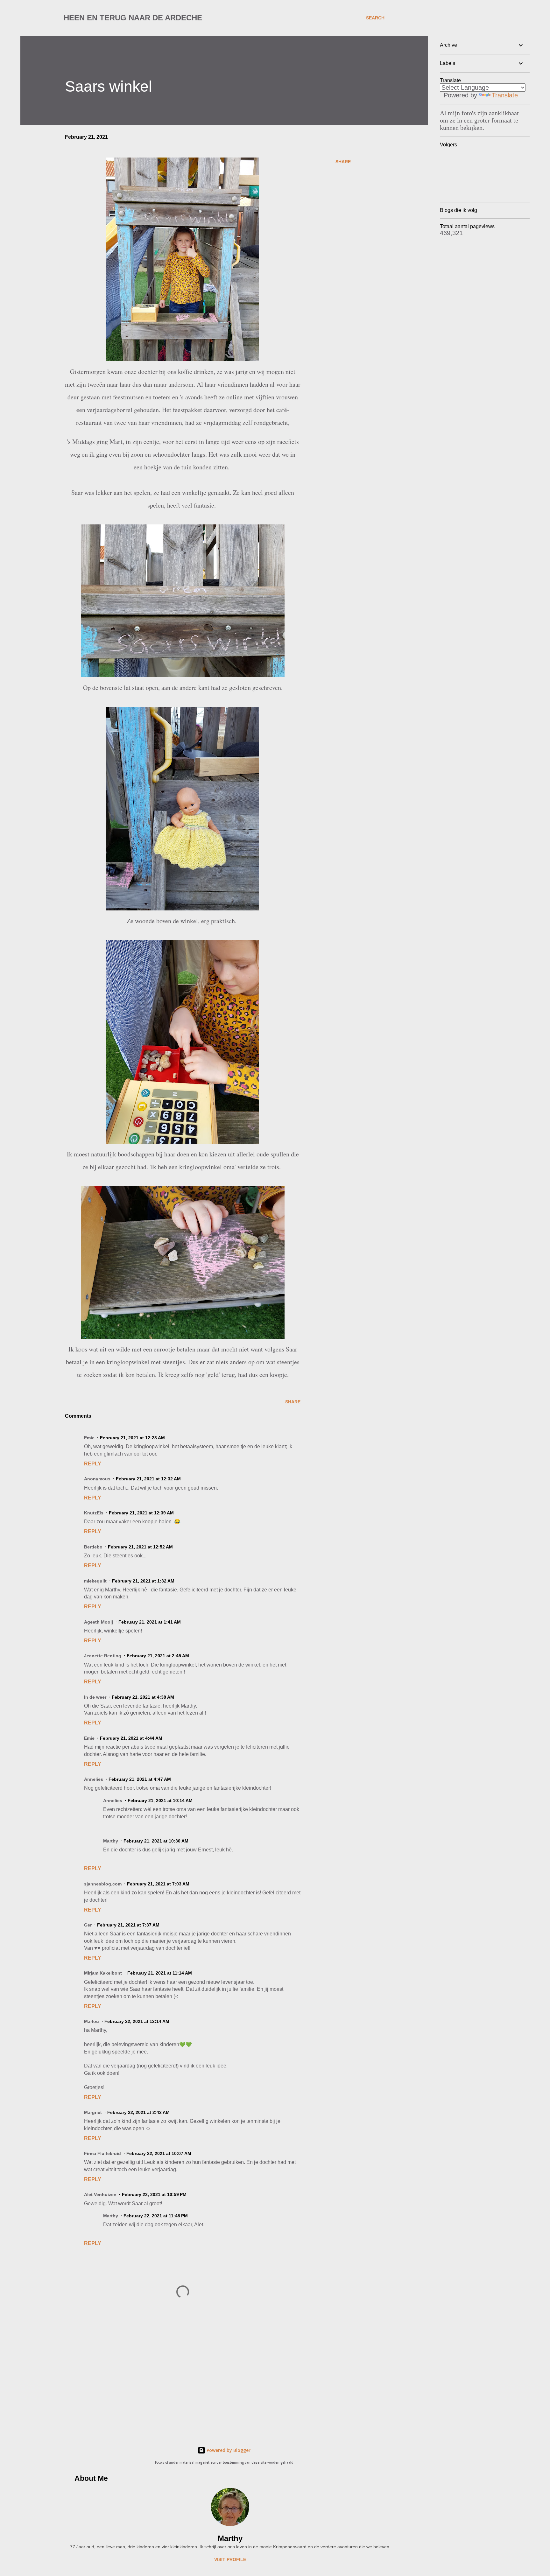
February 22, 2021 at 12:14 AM (137, 2021)
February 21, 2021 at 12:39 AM (141, 1513)
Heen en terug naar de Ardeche (133, 18)
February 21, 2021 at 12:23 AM (132, 1438)
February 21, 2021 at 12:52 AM (140, 1547)
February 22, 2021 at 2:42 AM (138, 2112)
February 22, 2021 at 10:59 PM (154, 2194)
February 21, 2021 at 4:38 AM (143, 1697)
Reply (93, 1464)
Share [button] (343, 162)
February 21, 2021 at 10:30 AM (156, 1841)
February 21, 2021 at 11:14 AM (160, 1973)
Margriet (93, 2112)
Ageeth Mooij (99, 1622)
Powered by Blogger (228, 2450)
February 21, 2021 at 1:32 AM (143, 1581)
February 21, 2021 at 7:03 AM (158, 1884)
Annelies (94, 1779)
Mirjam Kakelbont (103, 1973)
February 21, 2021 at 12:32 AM (148, 1479)
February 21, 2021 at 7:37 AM (128, 1925)
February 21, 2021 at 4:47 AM (140, 1779)
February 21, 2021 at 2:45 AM (158, 1656)
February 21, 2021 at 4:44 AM (131, 1738)
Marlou (92, 2021)
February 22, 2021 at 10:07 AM (159, 2153)
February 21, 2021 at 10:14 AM (160, 1800)
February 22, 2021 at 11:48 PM (156, 2216)
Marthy (230, 2538)
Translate (505, 95)
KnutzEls (94, 1513)
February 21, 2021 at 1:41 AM (150, 1622)
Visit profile (230, 2559)
